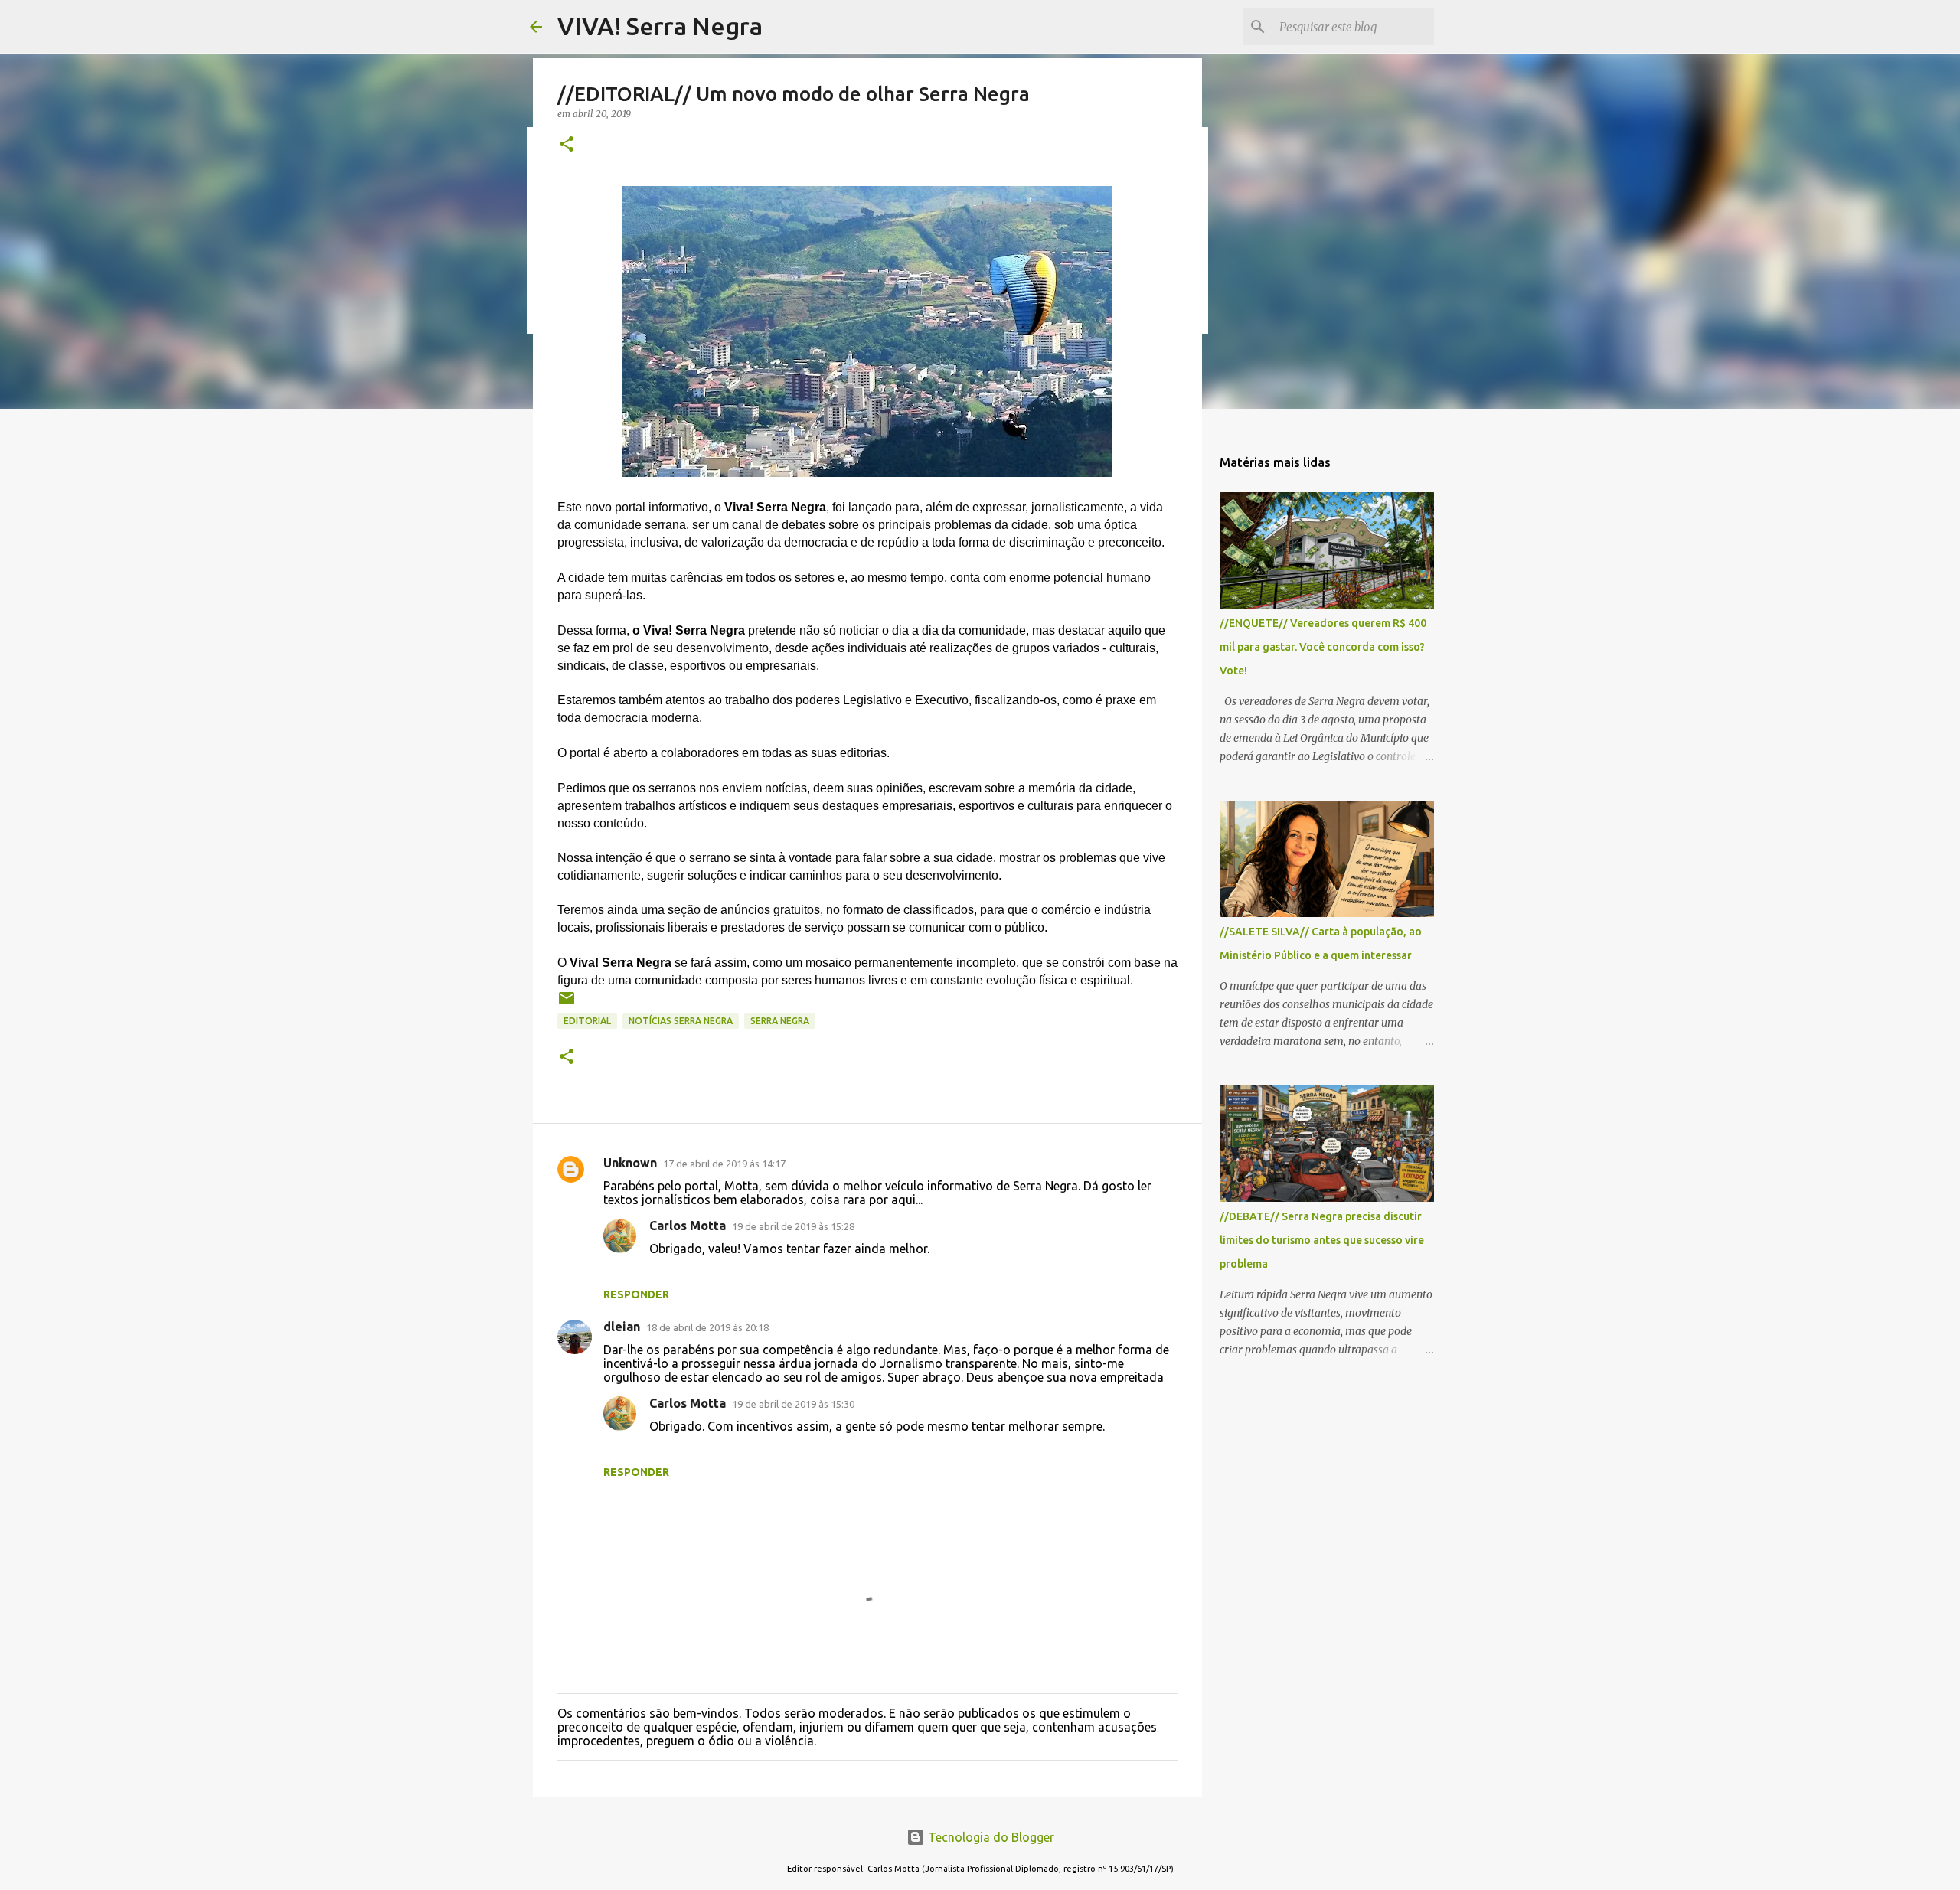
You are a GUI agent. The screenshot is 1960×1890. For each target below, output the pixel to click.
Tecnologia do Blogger (990, 1837)
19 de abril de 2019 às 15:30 (793, 1404)
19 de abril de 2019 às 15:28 (793, 1226)
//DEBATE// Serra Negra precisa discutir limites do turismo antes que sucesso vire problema (1322, 1240)
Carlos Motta (688, 1226)
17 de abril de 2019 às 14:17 (724, 1164)
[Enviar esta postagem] (567, 1004)
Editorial (587, 1021)
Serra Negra (780, 1021)
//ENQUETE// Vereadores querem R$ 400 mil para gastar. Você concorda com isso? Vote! (1323, 647)
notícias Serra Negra (681, 1021)
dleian (622, 1327)
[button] (567, 145)
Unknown (630, 1163)
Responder (636, 1294)
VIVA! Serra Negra (660, 26)
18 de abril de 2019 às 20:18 (707, 1327)
